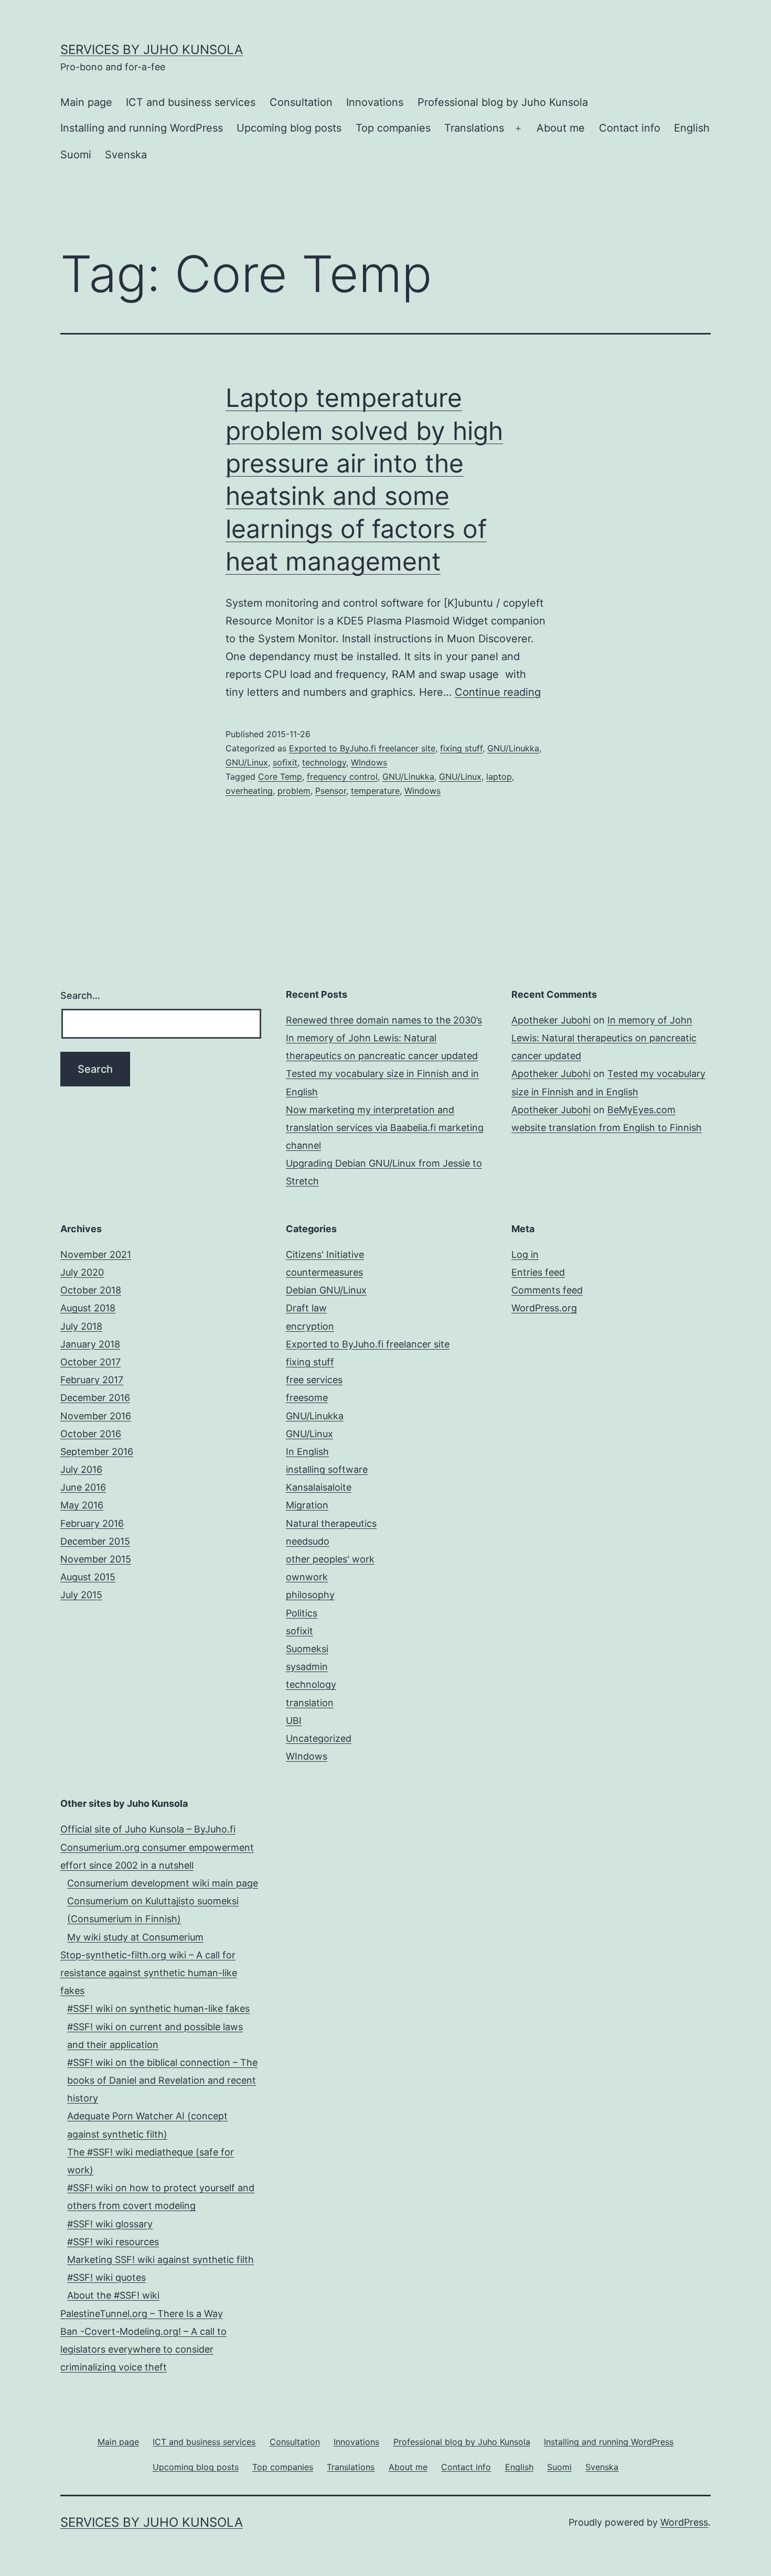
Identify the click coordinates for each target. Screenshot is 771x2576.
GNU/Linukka (513, 748)
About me (561, 128)
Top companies (393, 128)
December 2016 (95, 1398)
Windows (422, 791)
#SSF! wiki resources (113, 2242)
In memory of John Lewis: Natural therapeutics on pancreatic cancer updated (604, 1038)
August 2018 (88, 1308)
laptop (499, 777)
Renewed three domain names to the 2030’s (384, 1020)
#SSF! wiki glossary (110, 2224)
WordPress (684, 2522)
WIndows (369, 762)
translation (310, 1703)
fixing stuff (461, 748)
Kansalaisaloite (319, 1487)
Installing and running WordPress (142, 128)
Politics (302, 1613)
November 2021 (96, 1254)
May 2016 (82, 1505)
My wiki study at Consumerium (135, 1937)
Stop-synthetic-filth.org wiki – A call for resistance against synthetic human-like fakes (149, 1973)
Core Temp (280, 777)
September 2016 (97, 1452)
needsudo (308, 1541)
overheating (249, 791)
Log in (525, 1254)
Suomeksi (307, 1649)
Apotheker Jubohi (551, 1020)
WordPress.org (544, 1308)
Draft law (306, 1308)
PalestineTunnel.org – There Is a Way (142, 2314)
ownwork (307, 1577)
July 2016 (81, 1469)
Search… (80, 995)
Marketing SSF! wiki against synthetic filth (160, 2260)
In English (307, 1452)
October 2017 (90, 1362)
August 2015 (88, 1577)
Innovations (375, 102)
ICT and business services (191, 102)
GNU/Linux (247, 762)
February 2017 (92, 1380)
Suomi (76, 155)
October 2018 (91, 1290)
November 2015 (96, 1559)
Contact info (630, 128)
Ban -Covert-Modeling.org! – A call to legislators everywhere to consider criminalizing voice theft (143, 2349)
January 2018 (90, 1344)
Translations (474, 128)
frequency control (342, 777)
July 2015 (81, 1595)
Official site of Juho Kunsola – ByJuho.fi (148, 1829)
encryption (310, 1326)
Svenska (126, 155)
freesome (307, 1398)
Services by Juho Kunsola (152, 50)
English (692, 128)
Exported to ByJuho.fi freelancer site (362, 748)
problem (294, 791)
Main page (86, 102)
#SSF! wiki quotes (106, 2277)
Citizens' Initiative (325, 1254)
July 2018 (81, 1326)
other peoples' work (330, 1559)
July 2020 (82, 1272)
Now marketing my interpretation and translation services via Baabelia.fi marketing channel (385, 1128)
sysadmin (307, 1667)
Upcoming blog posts (289, 128)
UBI (294, 1721)
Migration (307, 1505)
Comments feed (547, 1290)
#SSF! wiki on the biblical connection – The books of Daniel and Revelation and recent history (162, 2080)
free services (314, 1380)
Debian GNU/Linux (326, 1290)
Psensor (331, 791)
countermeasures (324, 1272)
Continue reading (498, 692)
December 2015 (95, 1541)
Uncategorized (319, 1738)
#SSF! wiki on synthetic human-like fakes (158, 2008)
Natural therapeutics (331, 1523)
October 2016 (91, 1434)
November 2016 (96, 1416)
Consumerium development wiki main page (163, 1883)
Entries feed (538, 1272)
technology (324, 762)
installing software (327, 1469)
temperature (375, 791)
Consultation (301, 102)
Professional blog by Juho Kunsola (503, 102)
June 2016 (83, 1487)
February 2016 (92, 1523)
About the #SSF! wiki (113, 2295)
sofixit (285, 762)
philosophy (310, 1595)
